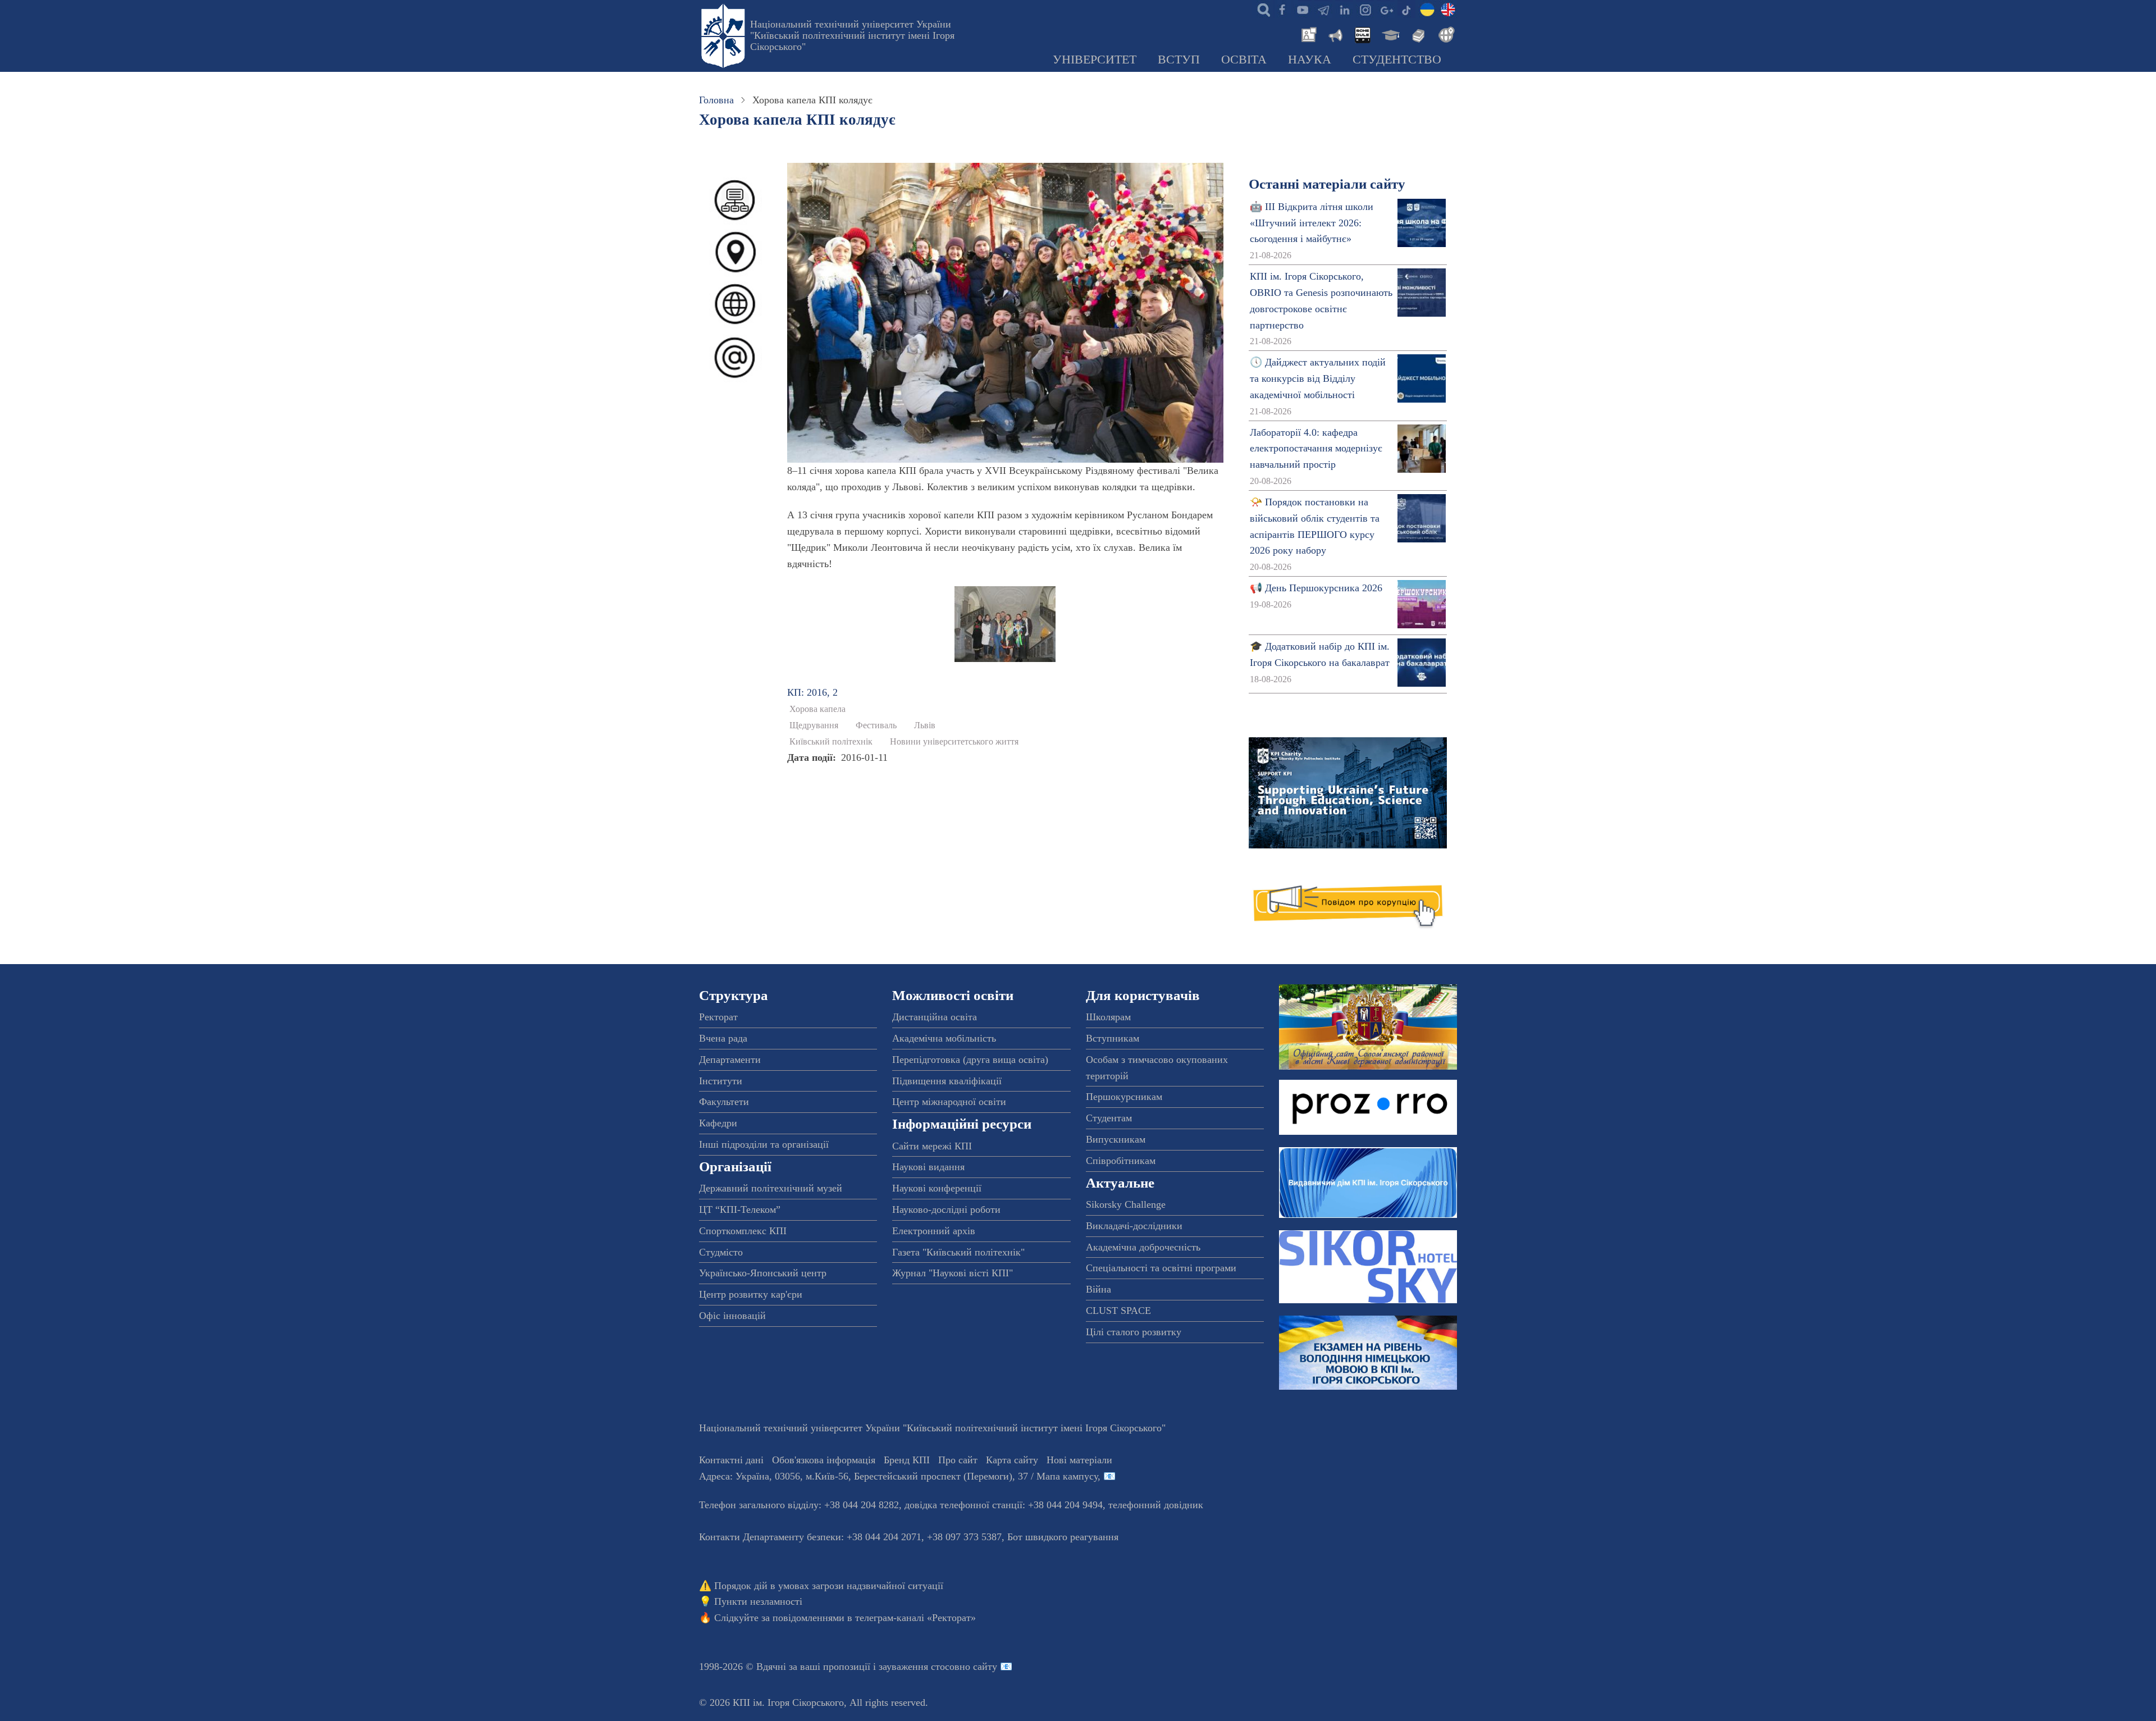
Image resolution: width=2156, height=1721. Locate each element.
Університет (1095, 60)
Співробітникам (1121, 1161)
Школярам (1108, 1017)
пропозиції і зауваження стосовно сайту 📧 (918, 1667)
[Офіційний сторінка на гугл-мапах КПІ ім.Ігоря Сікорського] (1386, 9)
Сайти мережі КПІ (932, 1146)
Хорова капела (817, 709)
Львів (925, 725)
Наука (1310, 60)
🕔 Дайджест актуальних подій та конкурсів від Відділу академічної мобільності (1318, 378)
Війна (1098, 1289)
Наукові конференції (937, 1188)
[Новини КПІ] (1307, 34)
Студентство (1397, 60)
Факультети (724, 1102)
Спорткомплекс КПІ (743, 1231)
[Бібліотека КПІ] (1417, 34)
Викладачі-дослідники (1134, 1226)
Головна (716, 100)
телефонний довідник (1156, 1505)
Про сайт (958, 1460)
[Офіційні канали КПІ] (1323, 9)
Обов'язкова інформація (824, 1460)
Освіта (1244, 60)
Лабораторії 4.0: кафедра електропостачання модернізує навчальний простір (1316, 449)
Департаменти (730, 1060)
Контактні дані (731, 1460)
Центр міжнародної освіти (949, 1102)
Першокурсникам (1124, 1097)
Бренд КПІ (907, 1460)
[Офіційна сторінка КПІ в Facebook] (1282, 9)
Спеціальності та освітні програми (1161, 1268)
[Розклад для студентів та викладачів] (1362, 34)
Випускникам (1116, 1139)
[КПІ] (1427, 9)
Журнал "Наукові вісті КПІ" (953, 1273)
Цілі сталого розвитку (1134, 1332)
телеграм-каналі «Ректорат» (915, 1618)
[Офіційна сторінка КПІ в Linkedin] (1344, 9)
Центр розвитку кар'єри (751, 1294)
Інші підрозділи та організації (764, 1144)
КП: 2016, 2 (812, 692)
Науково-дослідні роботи (946, 1209)
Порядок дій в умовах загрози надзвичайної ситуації (829, 1586)
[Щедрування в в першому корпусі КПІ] (1005, 623)
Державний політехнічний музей (771, 1188)
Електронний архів (934, 1231)
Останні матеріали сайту (1327, 184)
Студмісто (721, 1252)
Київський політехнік (831, 742)
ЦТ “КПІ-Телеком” (740, 1209)
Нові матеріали (1079, 1460)
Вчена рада (723, 1038)
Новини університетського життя (954, 742)
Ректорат (718, 1017)
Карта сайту (1012, 1460)
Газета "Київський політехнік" (958, 1252)
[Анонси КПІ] (1335, 34)
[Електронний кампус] (1390, 34)
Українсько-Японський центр (763, 1273)
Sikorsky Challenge (1126, 1204)
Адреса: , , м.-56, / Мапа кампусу (898, 1476)
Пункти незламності (758, 1601)
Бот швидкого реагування (1063, 1537)
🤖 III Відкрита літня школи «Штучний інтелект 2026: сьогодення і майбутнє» (1312, 223)
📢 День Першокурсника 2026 (1316, 588)
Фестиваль (876, 725)
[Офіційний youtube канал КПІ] (1303, 9)
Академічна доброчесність (1143, 1247)
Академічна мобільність (944, 1038)
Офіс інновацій (732, 1316)
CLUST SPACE (1118, 1311)
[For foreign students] (1445, 34)
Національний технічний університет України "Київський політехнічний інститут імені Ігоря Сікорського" (852, 35)
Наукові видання (928, 1167)
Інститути (721, 1081)
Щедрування (814, 725)
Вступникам (1113, 1038)
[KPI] (1448, 9)
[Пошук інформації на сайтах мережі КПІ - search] (1261, 9)
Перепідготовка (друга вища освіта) (970, 1060)
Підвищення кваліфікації (947, 1081)
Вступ (1179, 60)
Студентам (1109, 1118)
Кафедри (718, 1123)
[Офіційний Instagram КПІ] (1365, 9)
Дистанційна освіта (935, 1017)
